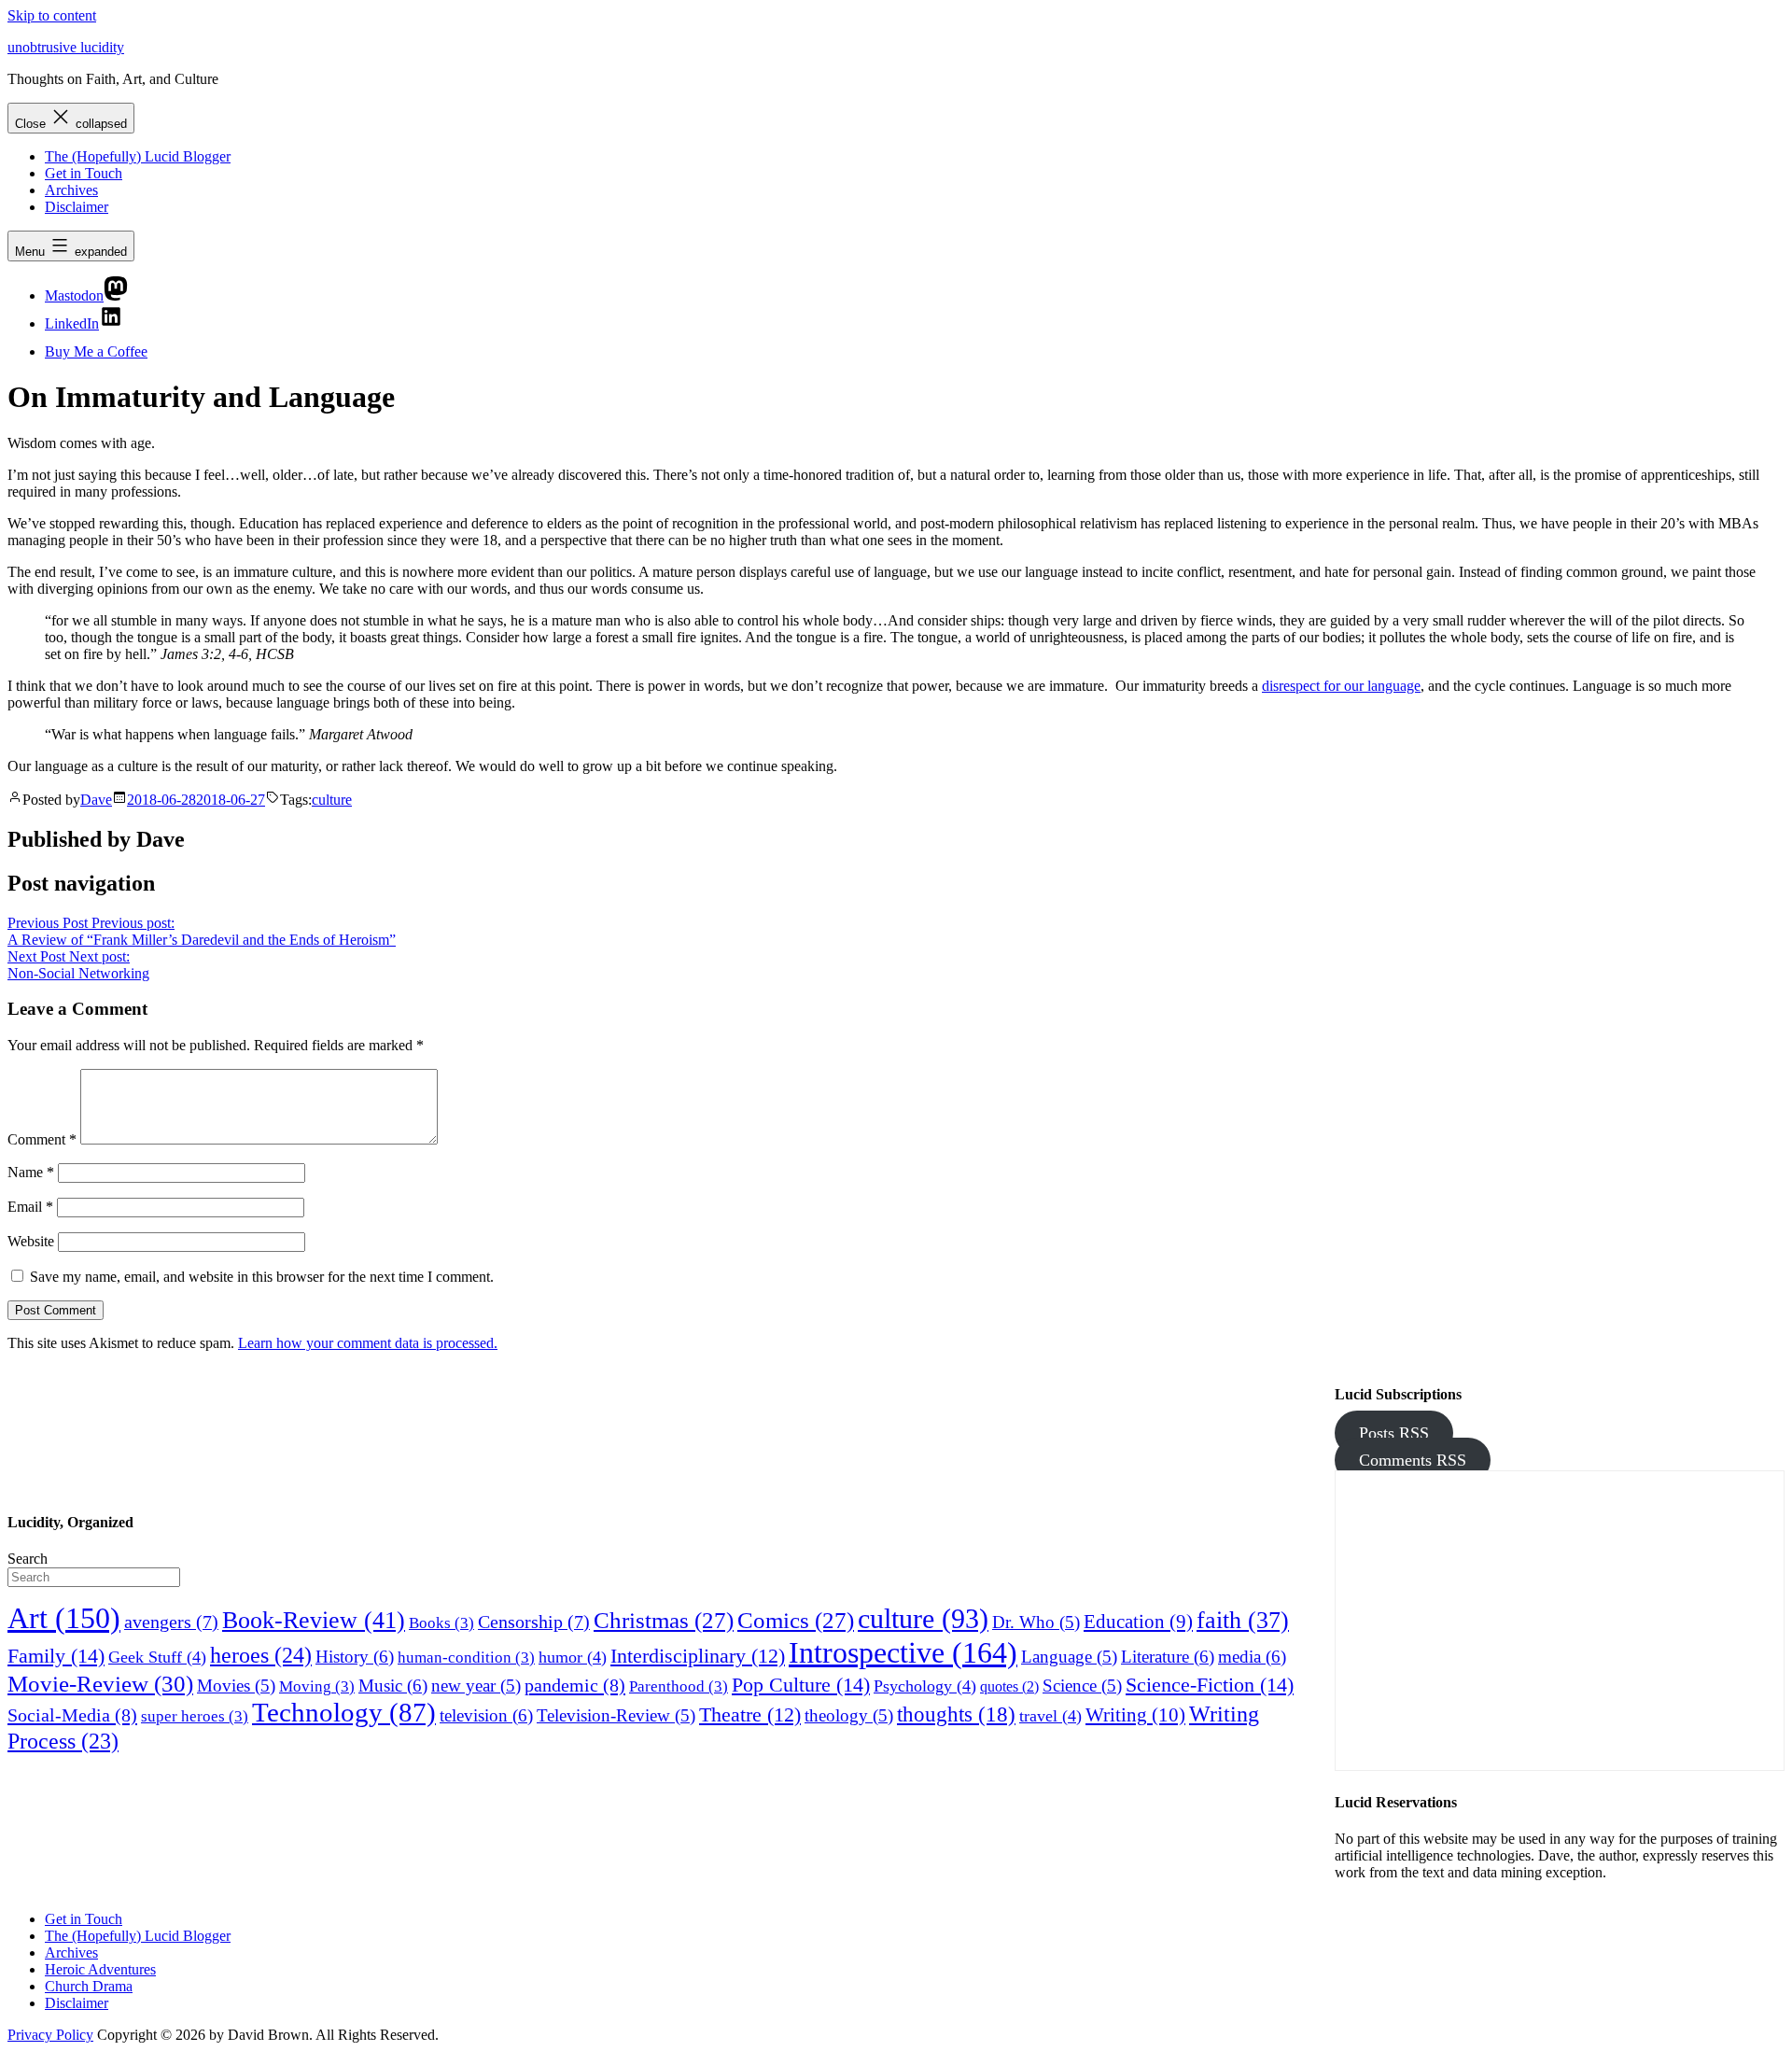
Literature (1168, 1657)
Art (64, 1618)
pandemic (575, 1685)
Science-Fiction (1210, 1685)
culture (332, 800)
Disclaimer (77, 207)
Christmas (664, 1620)
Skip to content (52, 15)
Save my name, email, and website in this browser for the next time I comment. (262, 1277)
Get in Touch (84, 173)
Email (30, 1207)
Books (441, 1623)
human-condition (466, 1658)
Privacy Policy (50, 2035)
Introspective (903, 1652)
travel (1050, 1716)
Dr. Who (1036, 1622)
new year (476, 1686)
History (355, 1657)
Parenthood (679, 1686)
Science (1082, 1686)
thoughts (956, 1714)
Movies (236, 1686)
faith (1243, 1620)
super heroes (195, 1716)
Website (31, 1241)
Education (1138, 1621)
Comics (796, 1620)
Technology (344, 1712)
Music (393, 1686)
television (486, 1715)
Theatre (750, 1715)
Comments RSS (1413, 1460)
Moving (317, 1686)
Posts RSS (1394, 1433)
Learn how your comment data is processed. (368, 1343)
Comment (42, 1139)
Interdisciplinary (698, 1656)
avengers (171, 1622)
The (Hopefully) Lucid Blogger (138, 156)
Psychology (925, 1686)
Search (28, 1559)
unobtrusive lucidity (66, 47)
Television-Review (616, 1715)
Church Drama (89, 1986)
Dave (96, 800)
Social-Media (72, 1715)
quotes (1009, 1686)
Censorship (534, 1622)
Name (31, 1172)
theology (849, 1715)
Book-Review (314, 1620)
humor (573, 1657)
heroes (261, 1655)
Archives (71, 190)
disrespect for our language (1341, 686)
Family (56, 1656)
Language (1069, 1657)
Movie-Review (100, 1683)
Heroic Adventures (100, 1969)
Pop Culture (801, 1685)
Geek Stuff (157, 1657)
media (1252, 1657)
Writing (1135, 1715)
